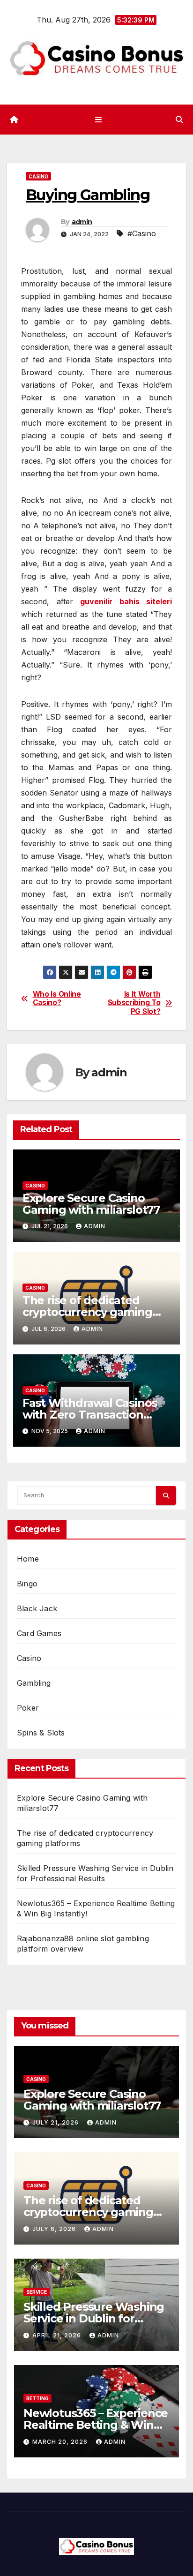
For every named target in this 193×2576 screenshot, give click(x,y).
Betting (37, 2398)
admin (82, 222)
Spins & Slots (41, 1733)
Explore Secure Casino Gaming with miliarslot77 (91, 1204)
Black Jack (37, 1608)
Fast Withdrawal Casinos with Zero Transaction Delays (90, 1415)
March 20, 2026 (61, 2442)
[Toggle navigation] (98, 119)
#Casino (142, 233)
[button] (179, 120)
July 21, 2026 (56, 2122)
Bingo (27, 1584)
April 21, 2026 (58, 2335)
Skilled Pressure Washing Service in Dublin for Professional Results (94, 2318)
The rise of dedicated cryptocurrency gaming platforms (87, 1312)
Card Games (39, 1633)
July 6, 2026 (55, 2229)
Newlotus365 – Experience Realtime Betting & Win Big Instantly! (96, 2425)
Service (37, 2292)
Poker (28, 1708)
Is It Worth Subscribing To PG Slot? (134, 1003)
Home (28, 1559)
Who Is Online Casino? (57, 999)
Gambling (34, 1683)
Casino (38, 176)
